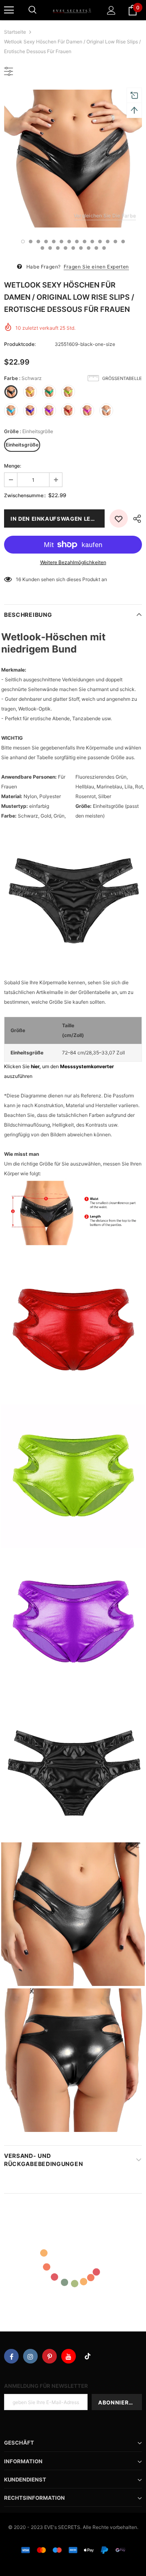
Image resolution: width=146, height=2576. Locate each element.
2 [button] (31, 241)
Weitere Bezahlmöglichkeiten (73, 562)
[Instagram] (30, 2356)
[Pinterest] (49, 2356)
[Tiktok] (88, 2356)
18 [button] (65, 248)
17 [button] (58, 248)
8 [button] (77, 241)
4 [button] (46, 241)
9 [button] (85, 241)
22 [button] (96, 248)
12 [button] (108, 241)
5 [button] (54, 241)
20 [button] (81, 248)
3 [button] (38, 241)
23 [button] (104, 248)
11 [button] (100, 241)
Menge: (13, 466)
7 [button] (69, 241)
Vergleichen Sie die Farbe (105, 216)
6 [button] (61, 241)
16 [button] (50, 248)
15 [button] (42, 248)
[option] (73, 159)
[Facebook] (11, 2356)
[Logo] (72, 10)
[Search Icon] (32, 10)
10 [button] (92, 241)
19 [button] (73, 248)
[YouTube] (69, 2356)
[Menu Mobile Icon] (9, 10)
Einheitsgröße (22, 445)
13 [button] (115, 241)
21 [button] (89, 248)
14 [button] (123, 241)
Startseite (15, 32)
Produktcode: (20, 344)
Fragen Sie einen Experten (96, 267)
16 (18, 579)
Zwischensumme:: (25, 495)
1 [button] (23, 241)
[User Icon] (111, 10)
